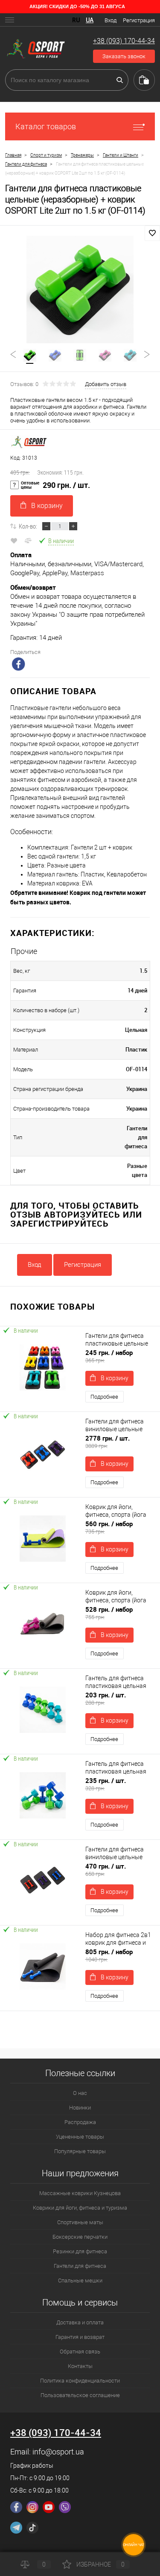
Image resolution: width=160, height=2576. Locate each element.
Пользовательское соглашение (80, 2395)
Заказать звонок (124, 56)
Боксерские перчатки (80, 2237)
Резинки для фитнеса (80, 2251)
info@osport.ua (58, 2452)
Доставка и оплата (80, 2322)
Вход (111, 20)
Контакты (80, 2366)
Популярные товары (80, 2151)
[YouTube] (49, 2507)
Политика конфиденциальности (80, 2381)
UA (90, 20)
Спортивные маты (80, 2222)
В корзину (47, 506)
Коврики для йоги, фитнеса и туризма (80, 2208)
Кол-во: (28, 526)
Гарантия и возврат (80, 2337)
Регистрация (139, 20)
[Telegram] (16, 2528)
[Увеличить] (80, 290)
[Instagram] (32, 2507)
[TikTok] (32, 2528)
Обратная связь (80, 2352)
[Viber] (65, 2507)
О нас (80, 2093)
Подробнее (104, 1397)
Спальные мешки (80, 2280)
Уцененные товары (80, 2137)
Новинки (80, 2108)
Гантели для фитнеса (80, 2266)
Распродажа (80, 2122)
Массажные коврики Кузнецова (80, 2193)
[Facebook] (16, 2507)
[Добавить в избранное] (152, 233)
